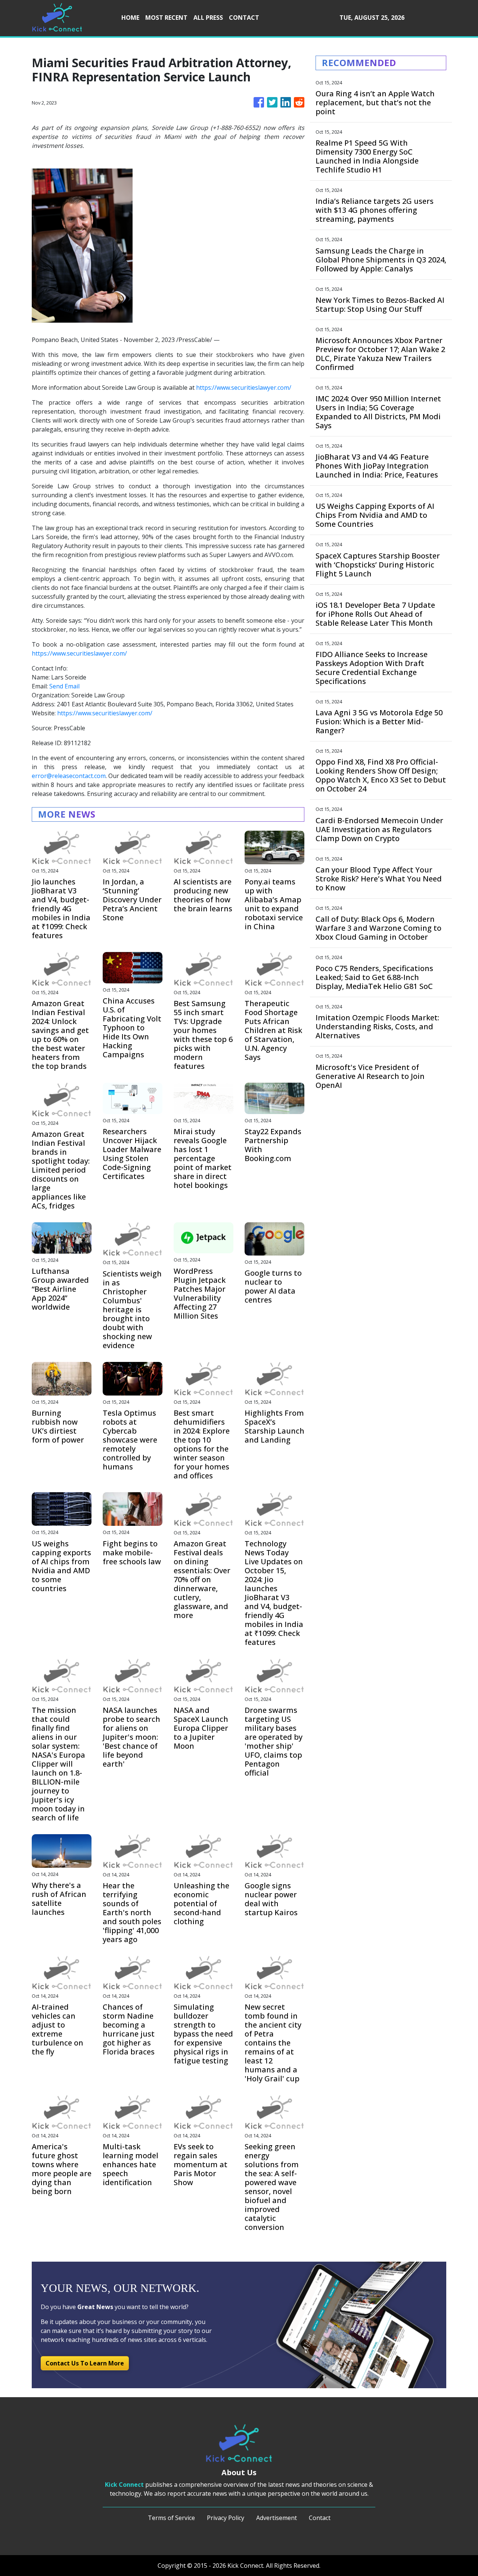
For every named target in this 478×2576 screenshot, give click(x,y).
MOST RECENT (166, 18)
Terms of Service (171, 2518)
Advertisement (277, 2518)
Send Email (64, 686)
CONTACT (244, 18)
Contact (320, 2518)
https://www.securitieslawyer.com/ (244, 388)
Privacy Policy (226, 2518)
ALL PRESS (208, 18)
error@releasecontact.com (69, 776)
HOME (130, 18)
